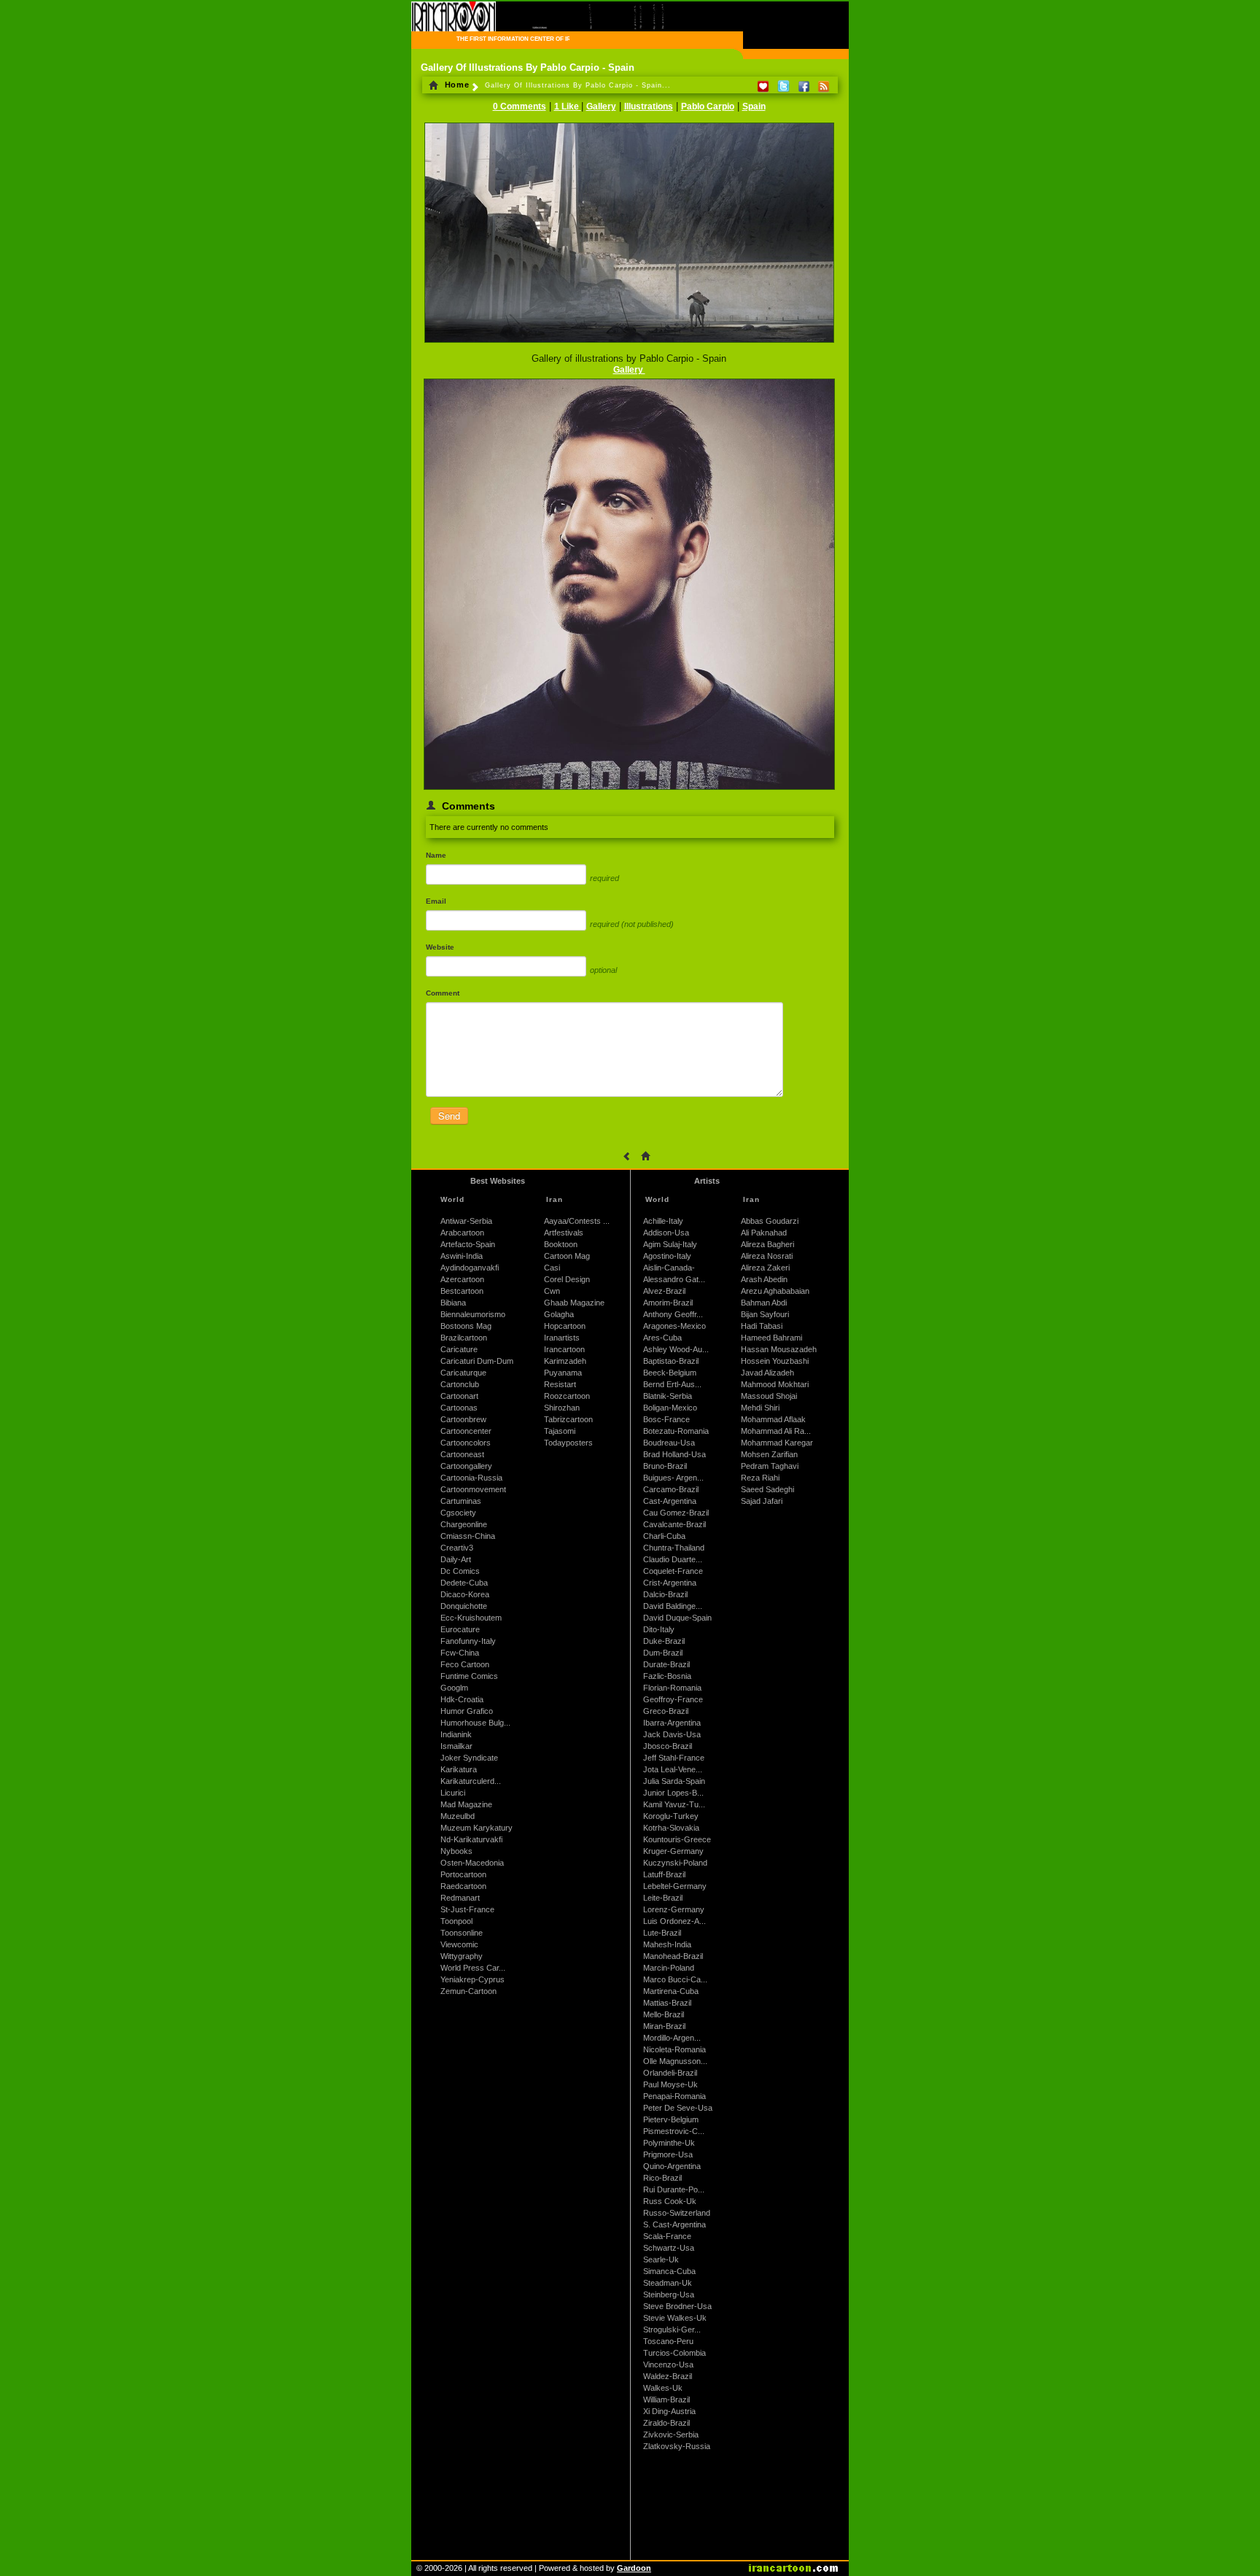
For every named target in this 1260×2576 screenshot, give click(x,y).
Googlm (454, 1688)
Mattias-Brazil (667, 2003)
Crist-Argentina (670, 1583)
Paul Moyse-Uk (670, 2084)
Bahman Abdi (764, 1303)
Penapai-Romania (674, 2096)
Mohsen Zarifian (769, 1454)
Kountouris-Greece (677, 1839)
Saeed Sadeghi (767, 1489)
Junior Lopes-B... (673, 1793)
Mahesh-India (667, 1944)
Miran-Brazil (664, 2026)
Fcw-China (460, 1653)
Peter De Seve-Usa (678, 2108)
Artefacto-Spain (468, 1244)
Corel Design (567, 1279)
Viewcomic (459, 1944)
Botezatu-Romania (676, 1431)
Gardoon (634, 2568)
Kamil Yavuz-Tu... (674, 1804)
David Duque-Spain (677, 1618)
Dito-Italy (659, 1629)
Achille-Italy (663, 1221)
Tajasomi (560, 1431)
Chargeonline (464, 1524)
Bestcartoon (462, 1291)
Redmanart (460, 1898)
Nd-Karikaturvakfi (471, 1839)
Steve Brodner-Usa (677, 2306)
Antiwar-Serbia (466, 1221)
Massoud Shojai (769, 1396)
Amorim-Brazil (668, 1303)
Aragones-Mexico (674, 1326)
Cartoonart (459, 1396)
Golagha (559, 1314)
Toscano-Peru (668, 2341)
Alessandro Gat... (674, 1279)
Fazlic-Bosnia (667, 1676)
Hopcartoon (565, 1326)
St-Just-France (467, 1909)
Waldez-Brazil (668, 2376)
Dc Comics (460, 1571)
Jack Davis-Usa (672, 1734)
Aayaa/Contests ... (577, 1221)
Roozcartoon (567, 1396)
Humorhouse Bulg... (475, 1723)
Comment (443, 993)
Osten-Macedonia (472, 1863)
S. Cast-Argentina (674, 2224)
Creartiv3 (457, 1548)
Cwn (552, 1291)
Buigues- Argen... (673, 1478)
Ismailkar (456, 1746)
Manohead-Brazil (673, 1956)
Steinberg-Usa (669, 2294)
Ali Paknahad (764, 1233)
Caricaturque (463, 1373)
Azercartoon (462, 1279)
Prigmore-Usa (668, 2154)
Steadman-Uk (668, 2283)
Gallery (601, 106)
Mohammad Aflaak (773, 1419)
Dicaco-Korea (465, 1594)
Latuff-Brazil (664, 1874)
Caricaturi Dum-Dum (477, 1361)
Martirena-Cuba (671, 1991)
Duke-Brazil (664, 1641)
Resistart (560, 1384)
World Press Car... (473, 1968)
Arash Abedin (764, 1279)
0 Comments (520, 106)
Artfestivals (564, 1233)
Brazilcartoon (464, 1338)
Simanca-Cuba (669, 2271)
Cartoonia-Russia (471, 1478)
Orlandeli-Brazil (670, 2073)
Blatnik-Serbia (668, 1396)
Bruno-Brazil (665, 1466)
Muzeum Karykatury (477, 1828)
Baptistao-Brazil (671, 1361)
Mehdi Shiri (760, 1408)
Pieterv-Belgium (671, 2119)
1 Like (568, 106)
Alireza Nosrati (767, 1256)
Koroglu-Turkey (671, 1816)
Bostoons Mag (466, 1326)
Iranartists (562, 1338)
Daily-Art (456, 1559)
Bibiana (453, 1303)
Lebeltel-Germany (675, 1886)
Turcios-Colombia (674, 2353)
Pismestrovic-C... (674, 2131)
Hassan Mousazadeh (779, 1349)
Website (440, 947)
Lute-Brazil (662, 1933)
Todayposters (568, 1443)
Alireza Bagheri (767, 1244)
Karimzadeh (565, 1361)
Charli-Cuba (664, 1536)
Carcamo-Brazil (671, 1489)
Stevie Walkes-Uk (675, 2318)
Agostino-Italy (667, 1256)
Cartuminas (461, 1501)
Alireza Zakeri (765, 1268)
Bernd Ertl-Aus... (672, 1384)
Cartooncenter (466, 1431)
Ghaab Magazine (574, 1303)
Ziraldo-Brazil (666, 2423)
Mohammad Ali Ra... (776, 1431)
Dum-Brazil (663, 1653)
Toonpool (456, 1921)
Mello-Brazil (664, 2014)
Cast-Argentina (670, 1501)
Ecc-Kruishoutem (471, 1618)
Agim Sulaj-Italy (670, 1244)
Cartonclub (460, 1384)
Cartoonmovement (473, 1489)
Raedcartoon (463, 1886)
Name (436, 855)
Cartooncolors (466, 1443)
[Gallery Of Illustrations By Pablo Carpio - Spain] (629, 344)
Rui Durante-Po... (674, 2189)
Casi (552, 1268)
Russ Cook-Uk (670, 2201)
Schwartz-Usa (669, 2248)
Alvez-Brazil (664, 1291)
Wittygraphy (462, 1956)
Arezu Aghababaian (775, 1291)
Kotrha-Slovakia (671, 1828)
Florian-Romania (672, 1688)
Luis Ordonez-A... (674, 1921)
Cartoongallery (466, 1466)
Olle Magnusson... (675, 2061)
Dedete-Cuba (464, 1583)
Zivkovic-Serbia (671, 2435)
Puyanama (563, 1373)
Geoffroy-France (673, 1699)
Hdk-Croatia (462, 1699)
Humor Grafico (467, 1711)
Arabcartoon (462, 1233)
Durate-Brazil (666, 1664)
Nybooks (456, 1851)
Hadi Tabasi (762, 1326)
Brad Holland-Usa (674, 1454)
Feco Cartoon (465, 1664)
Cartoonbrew (463, 1419)
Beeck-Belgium (670, 1373)
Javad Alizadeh (767, 1373)
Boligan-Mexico (670, 1408)
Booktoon (561, 1244)
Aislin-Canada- (669, 1268)
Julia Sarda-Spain (674, 1781)
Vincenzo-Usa (668, 2364)
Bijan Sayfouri (765, 1314)
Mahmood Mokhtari (775, 1384)
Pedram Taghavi (770, 1466)
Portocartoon (463, 1874)
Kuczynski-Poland (675, 1863)
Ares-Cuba (662, 1338)
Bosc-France (666, 1419)
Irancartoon (564, 1349)
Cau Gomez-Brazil (676, 1513)
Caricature (459, 1349)
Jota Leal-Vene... (673, 1769)
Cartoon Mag (567, 1256)
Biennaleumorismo (473, 1314)
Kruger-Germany (673, 1851)
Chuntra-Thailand (674, 1548)
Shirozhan (562, 1408)
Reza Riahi (760, 1478)
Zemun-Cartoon (468, 1991)
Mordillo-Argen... (672, 2038)
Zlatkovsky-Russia (677, 2446)
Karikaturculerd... (471, 1781)
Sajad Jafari (762, 1501)
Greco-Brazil (666, 1711)
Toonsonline (462, 1933)
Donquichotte (464, 1606)
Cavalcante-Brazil (674, 1524)
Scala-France (667, 2236)
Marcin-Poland (669, 1968)
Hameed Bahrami (771, 1338)
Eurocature (460, 1629)
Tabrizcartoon (568, 1419)
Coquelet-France (673, 1571)
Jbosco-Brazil (668, 1746)
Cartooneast (462, 1454)
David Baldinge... (673, 1606)
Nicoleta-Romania (674, 2049)
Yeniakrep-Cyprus (472, 1979)
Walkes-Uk (663, 2388)
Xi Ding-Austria (669, 2411)
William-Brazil (666, 2400)
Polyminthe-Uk (669, 2143)
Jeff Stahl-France (674, 1758)
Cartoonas (459, 1408)
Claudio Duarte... (673, 1559)
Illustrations (649, 106)
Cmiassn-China (468, 1536)
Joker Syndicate (469, 1758)
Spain (754, 106)
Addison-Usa (666, 1233)
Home (456, 85)
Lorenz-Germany (674, 1909)
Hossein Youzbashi (775, 1361)
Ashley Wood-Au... (676, 1349)
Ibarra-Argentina (672, 1723)
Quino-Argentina (672, 2166)
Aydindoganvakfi (470, 1268)
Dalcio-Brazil (665, 1594)
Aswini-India (462, 1256)
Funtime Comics (469, 1676)
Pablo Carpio (708, 106)
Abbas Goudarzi (770, 1221)
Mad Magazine (466, 1804)
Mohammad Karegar (777, 1443)
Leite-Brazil (663, 1898)
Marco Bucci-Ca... (675, 1979)
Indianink (456, 1734)
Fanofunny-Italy (468, 1641)
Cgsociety (458, 1513)
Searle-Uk (661, 2259)
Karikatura (459, 1769)
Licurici (453, 1793)
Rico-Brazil (662, 2178)
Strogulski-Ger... (672, 2329)
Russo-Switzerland (677, 2213)
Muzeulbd (458, 1816)
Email (436, 901)
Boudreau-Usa (669, 1443)
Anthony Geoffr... (673, 1314)
